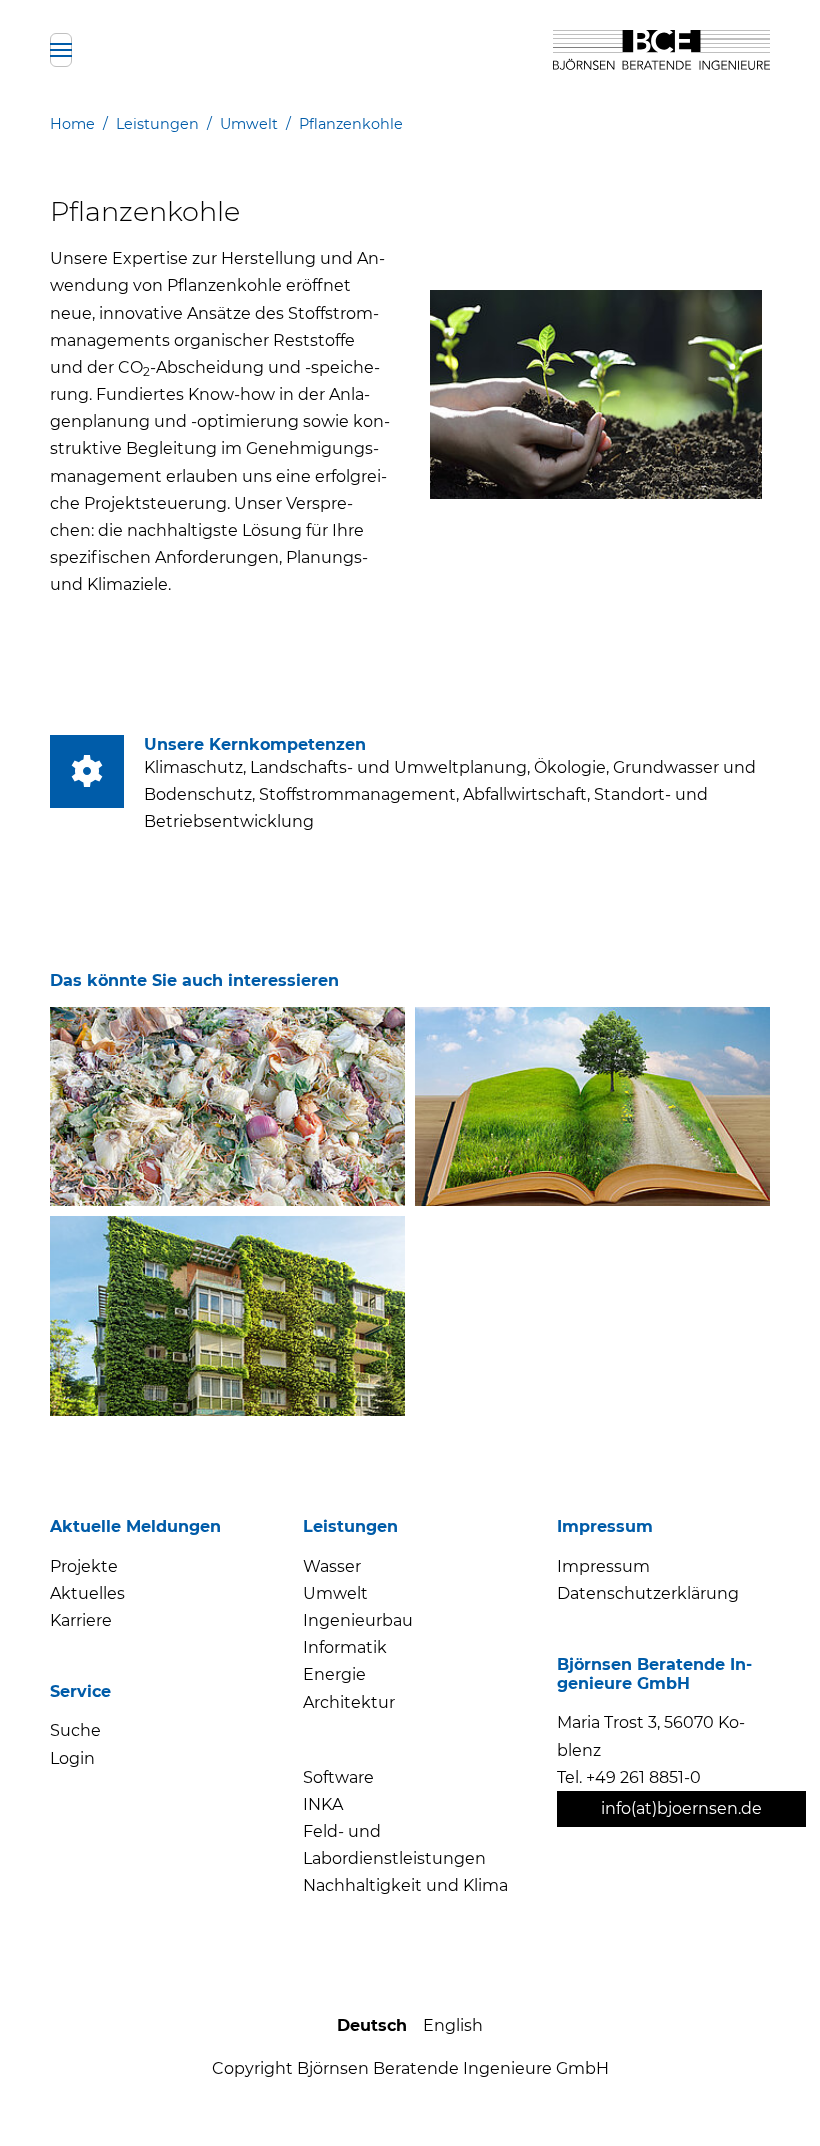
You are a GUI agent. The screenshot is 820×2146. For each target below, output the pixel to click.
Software (338, 1777)
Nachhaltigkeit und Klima (405, 1885)
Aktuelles (87, 1593)
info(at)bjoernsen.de (681, 1808)
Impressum (603, 1566)
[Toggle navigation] (61, 50)
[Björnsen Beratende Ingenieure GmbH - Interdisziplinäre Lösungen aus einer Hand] (661, 50)
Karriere (81, 1620)
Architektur (349, 1702)
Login (72, 1758)
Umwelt (335, 1593)
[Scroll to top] (768, 2094)
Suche (75, 1730)
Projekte (84, 1566)
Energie (334, 1674)
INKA (323, 1804)
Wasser (332, 1566)
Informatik (345, 1647)
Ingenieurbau (358, 1620)
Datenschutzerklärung (648, 1593)
